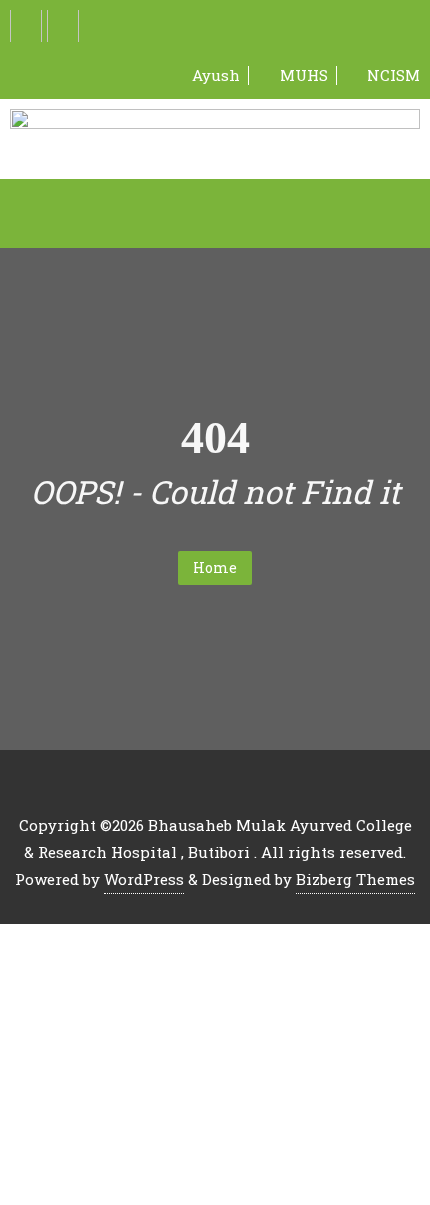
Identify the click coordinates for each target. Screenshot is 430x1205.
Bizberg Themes (355, 879)
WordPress (144, 879)
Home (215, 567)
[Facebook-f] (26, 26)
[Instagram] (63, 26)
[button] (215, 213)
